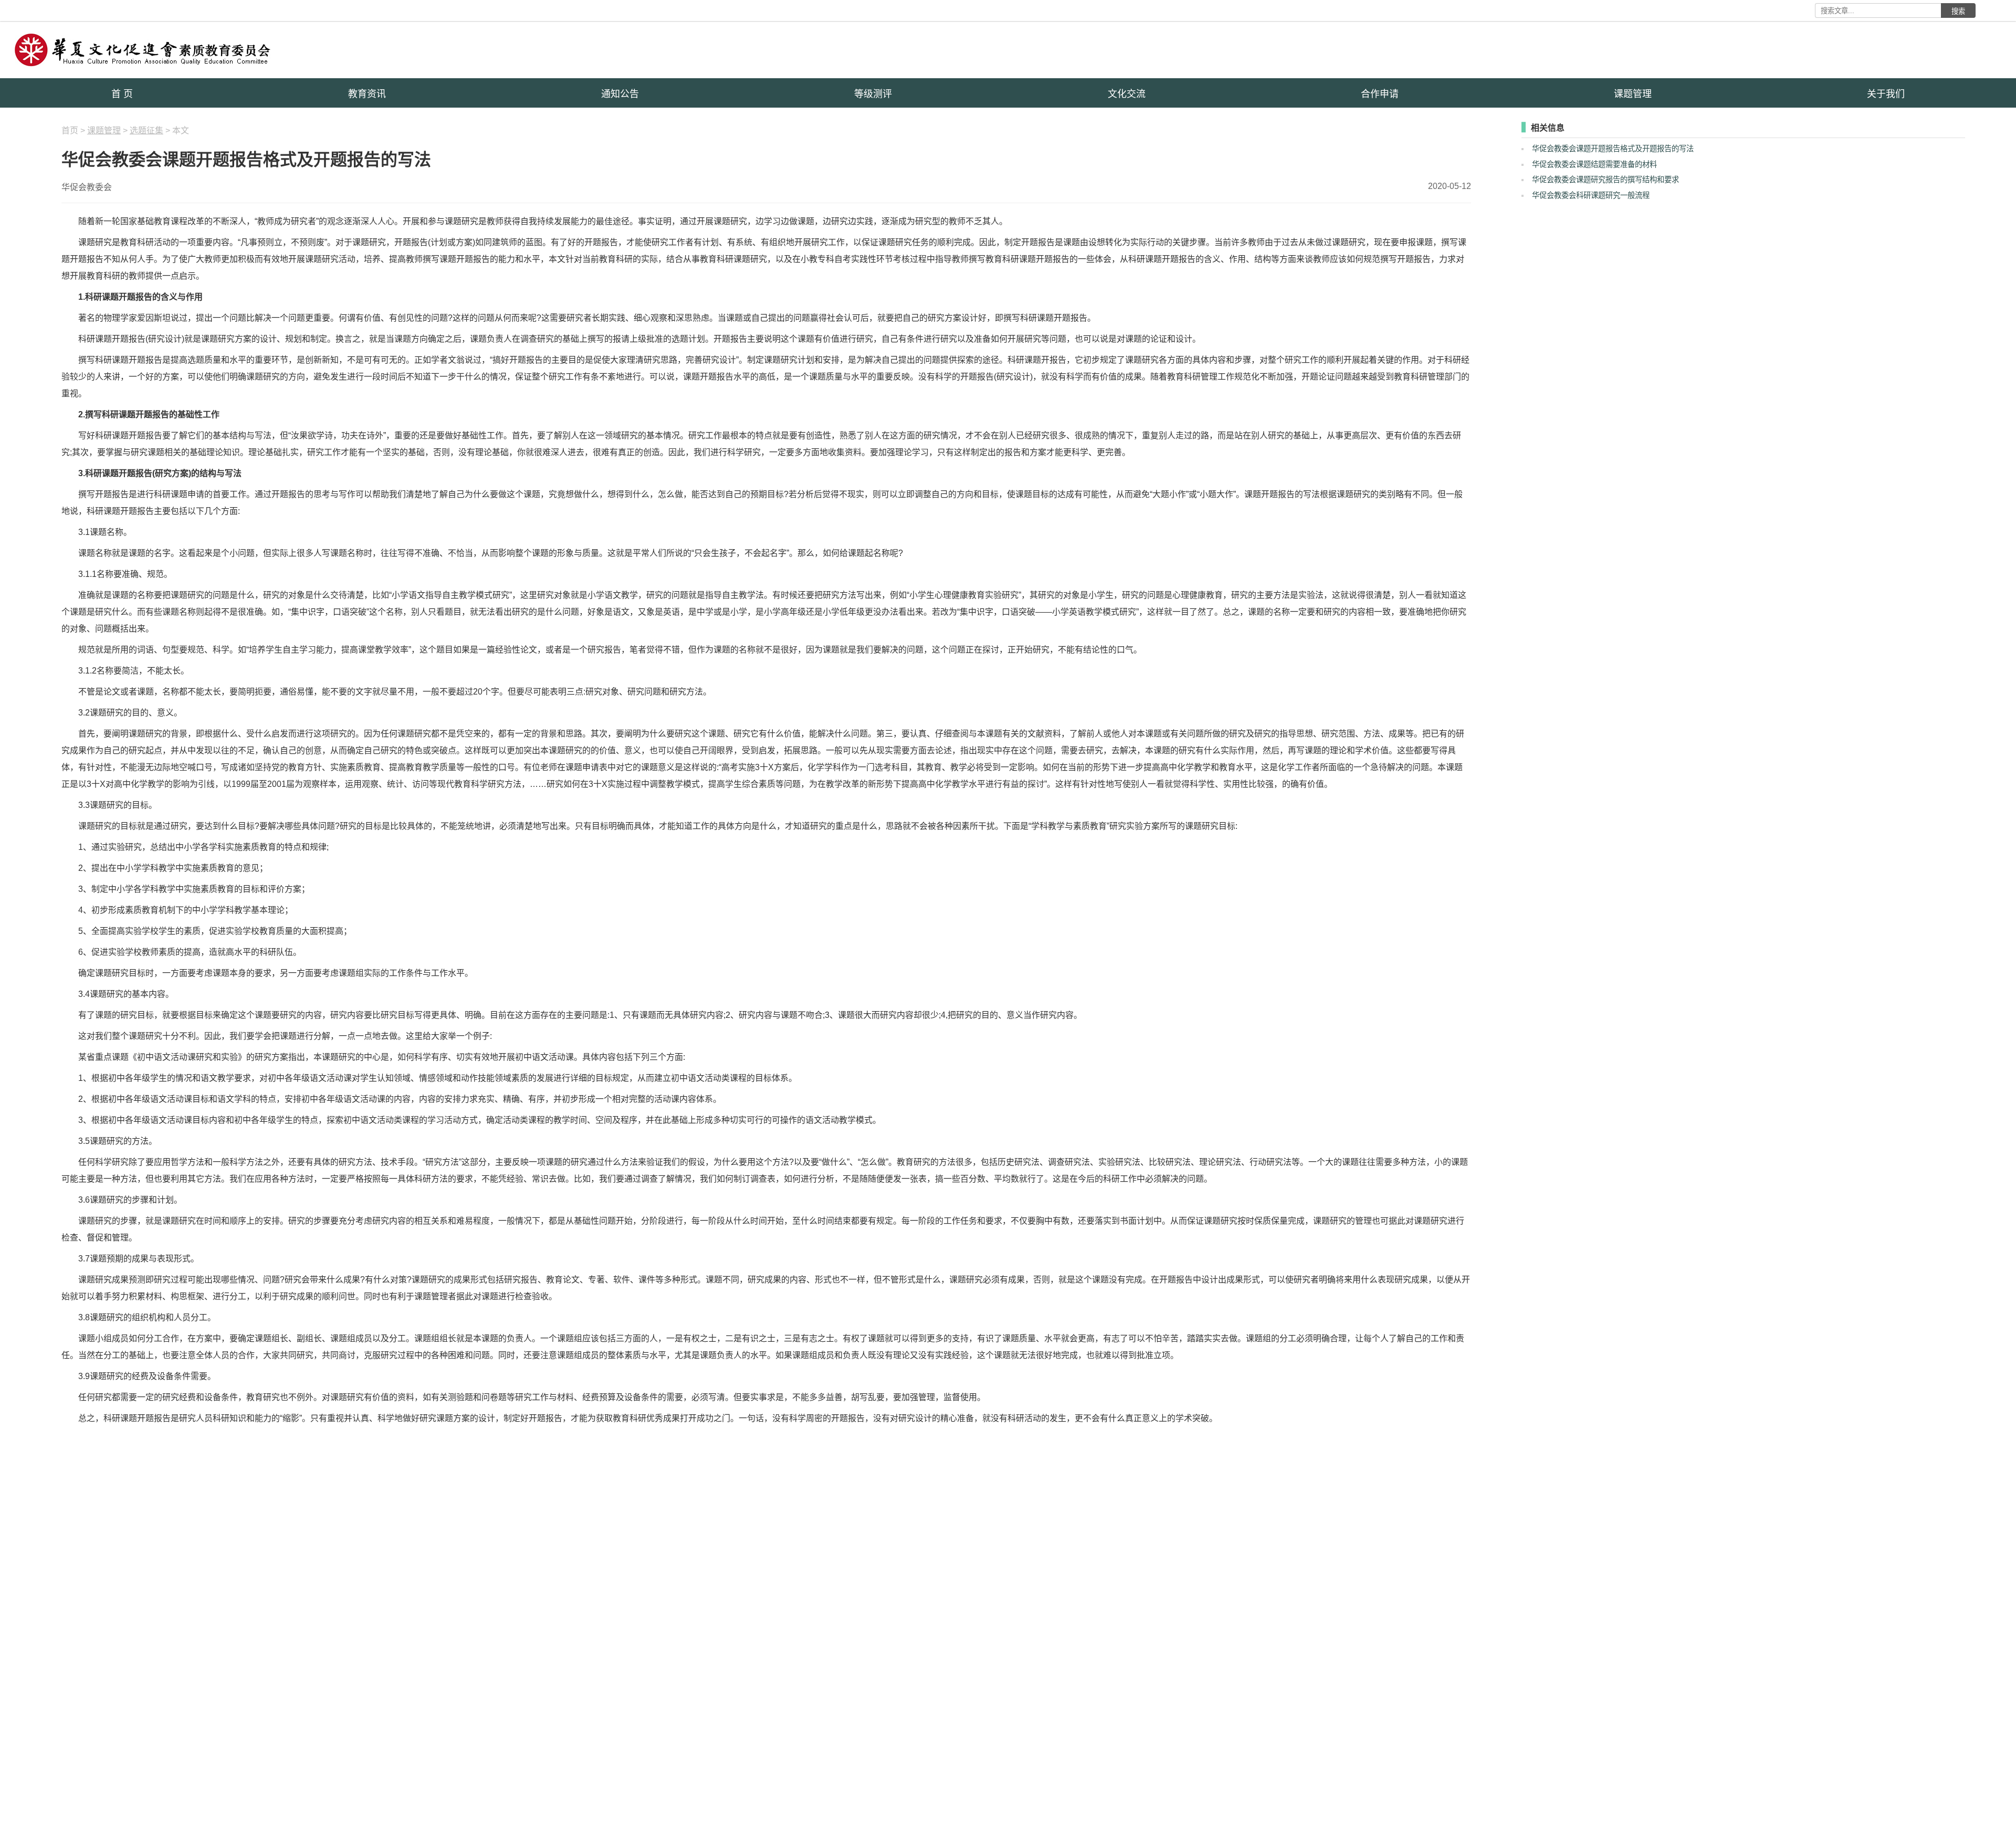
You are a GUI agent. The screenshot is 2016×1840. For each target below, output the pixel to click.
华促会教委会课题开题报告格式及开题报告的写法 (1613, 149)
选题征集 (146, 130)
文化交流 (1127, 94)
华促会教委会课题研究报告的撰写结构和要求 (1605, 180)
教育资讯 (367, 94)
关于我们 (1886, 94)
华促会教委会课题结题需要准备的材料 (1594, 164)
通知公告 (620, 94)
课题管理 (1633, 94)
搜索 (1958, 11)
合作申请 (1380, 94)
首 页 (122, 94)
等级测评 (873, 94)
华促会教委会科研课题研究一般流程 (1591, 195)
